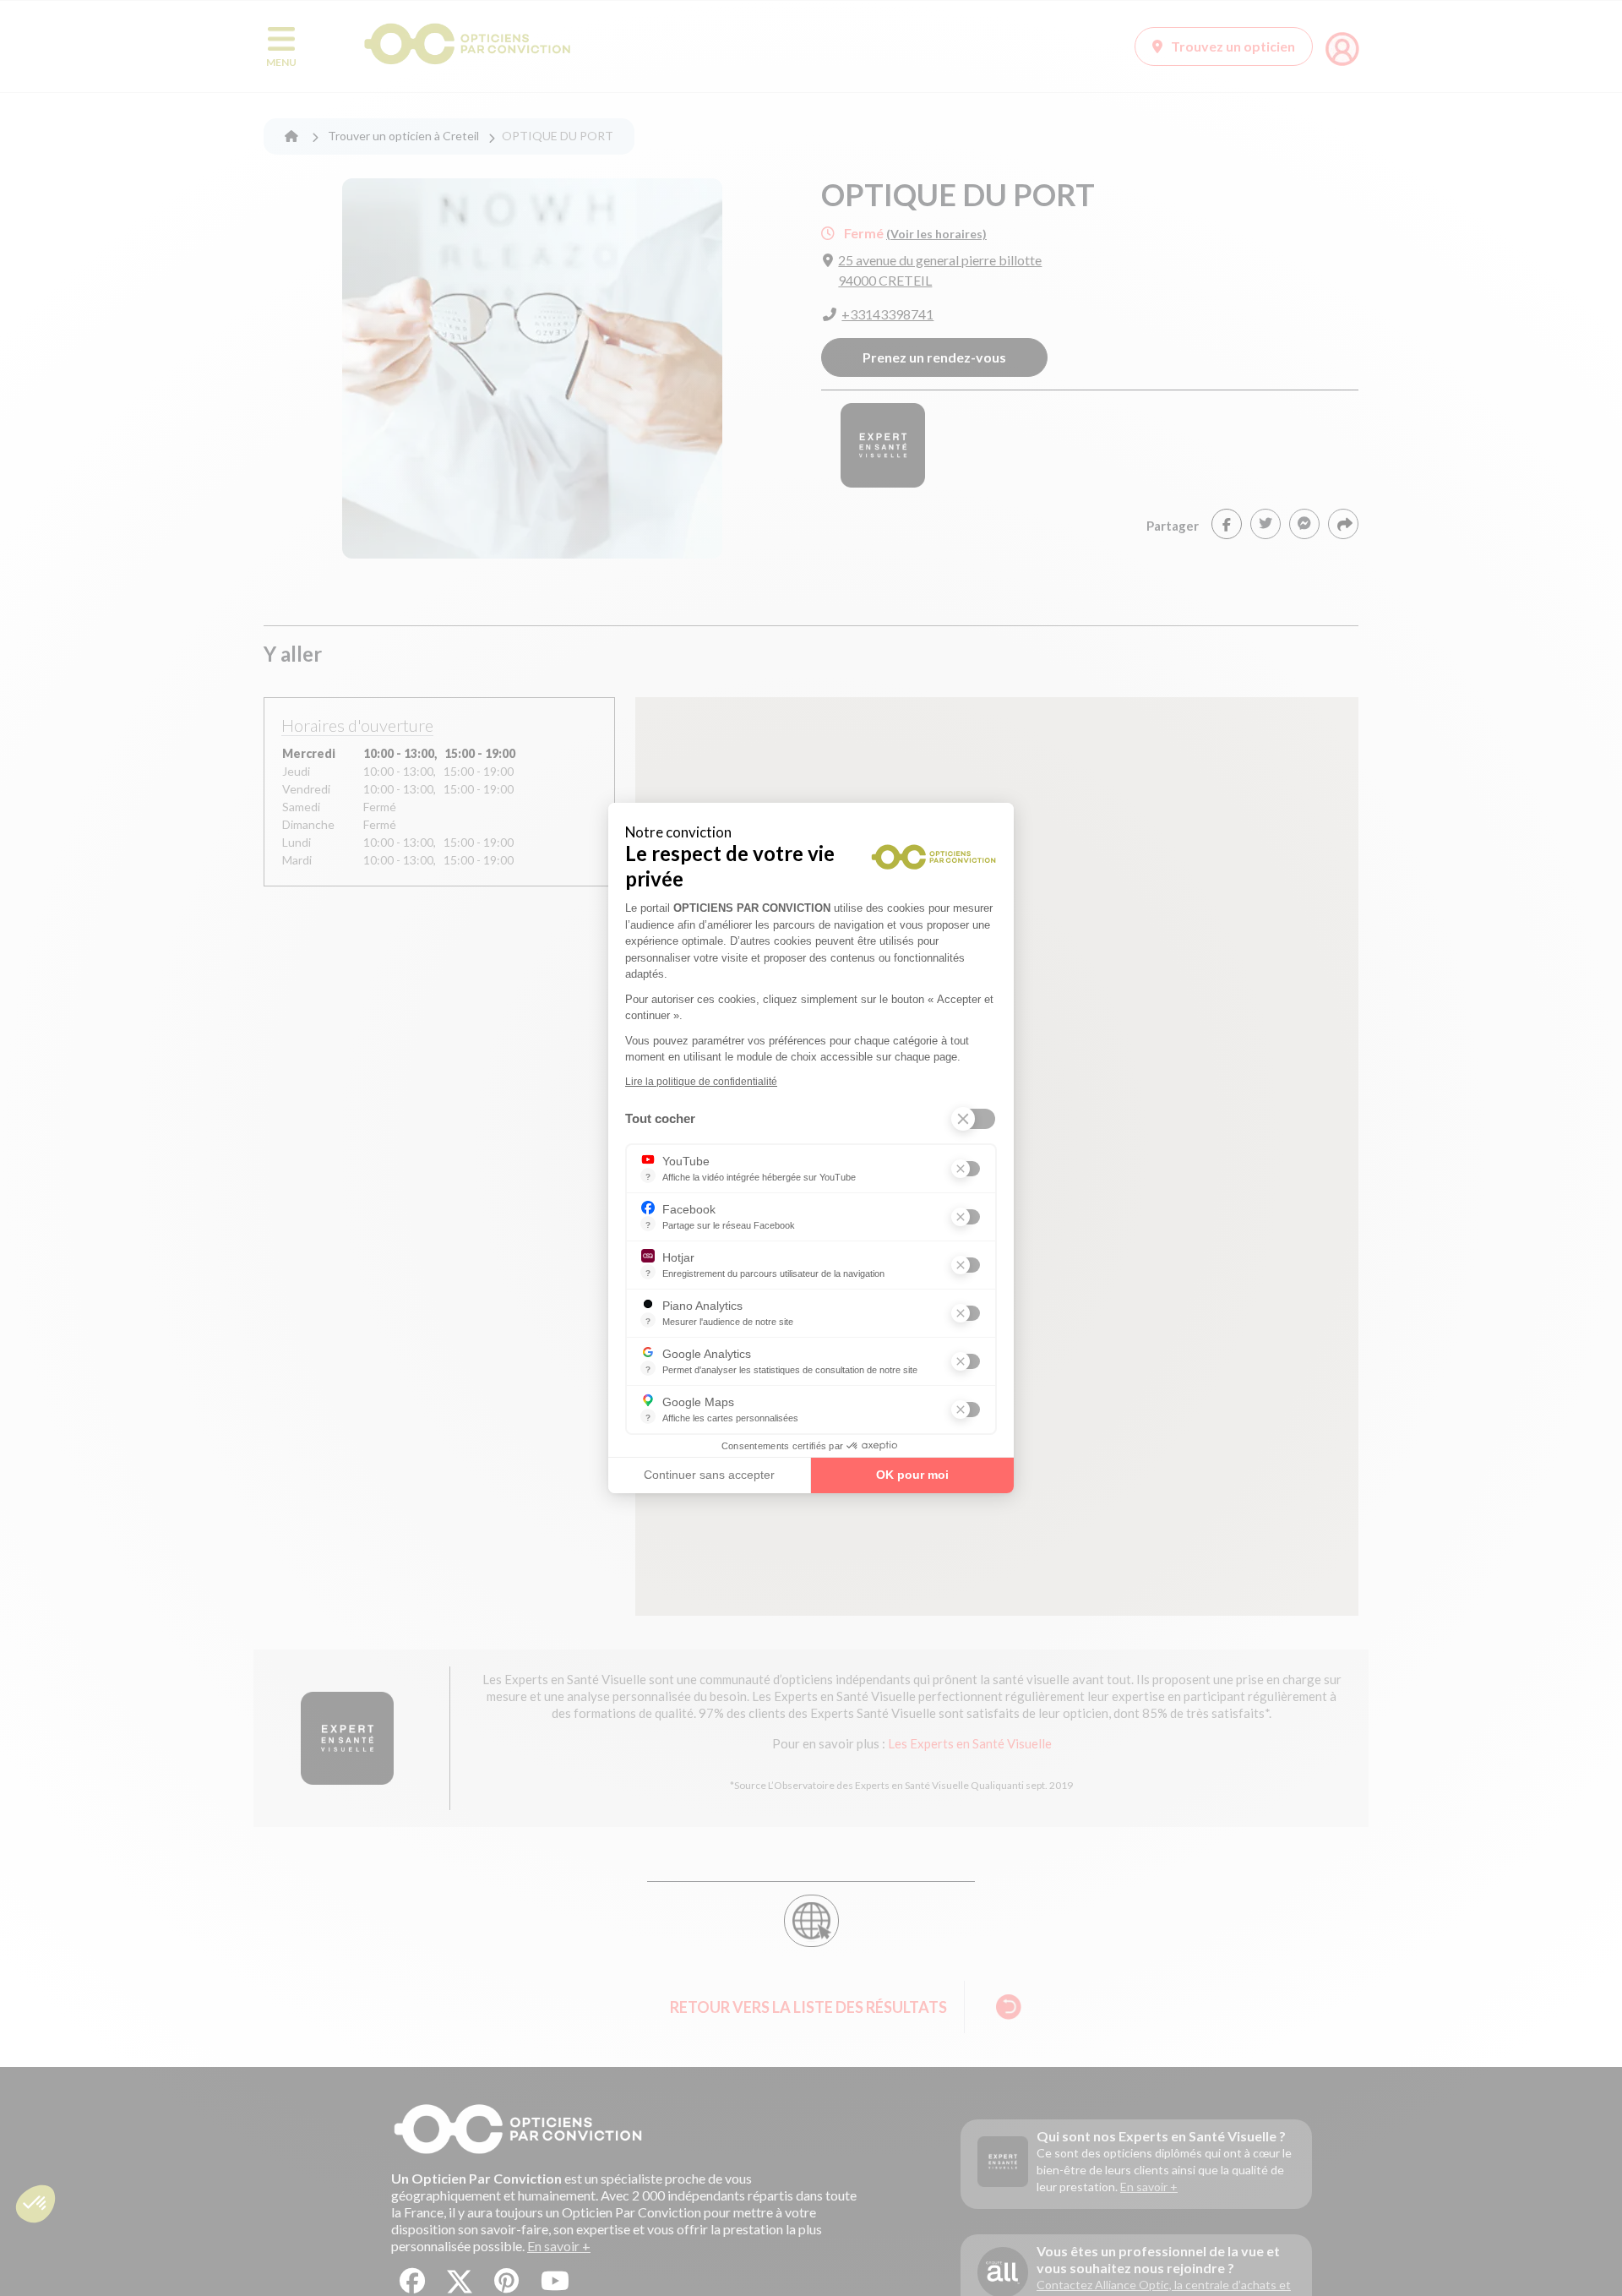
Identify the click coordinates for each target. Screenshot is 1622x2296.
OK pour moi (912, 1475)
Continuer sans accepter (709, 1475)
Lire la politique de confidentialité (701, 1082)
